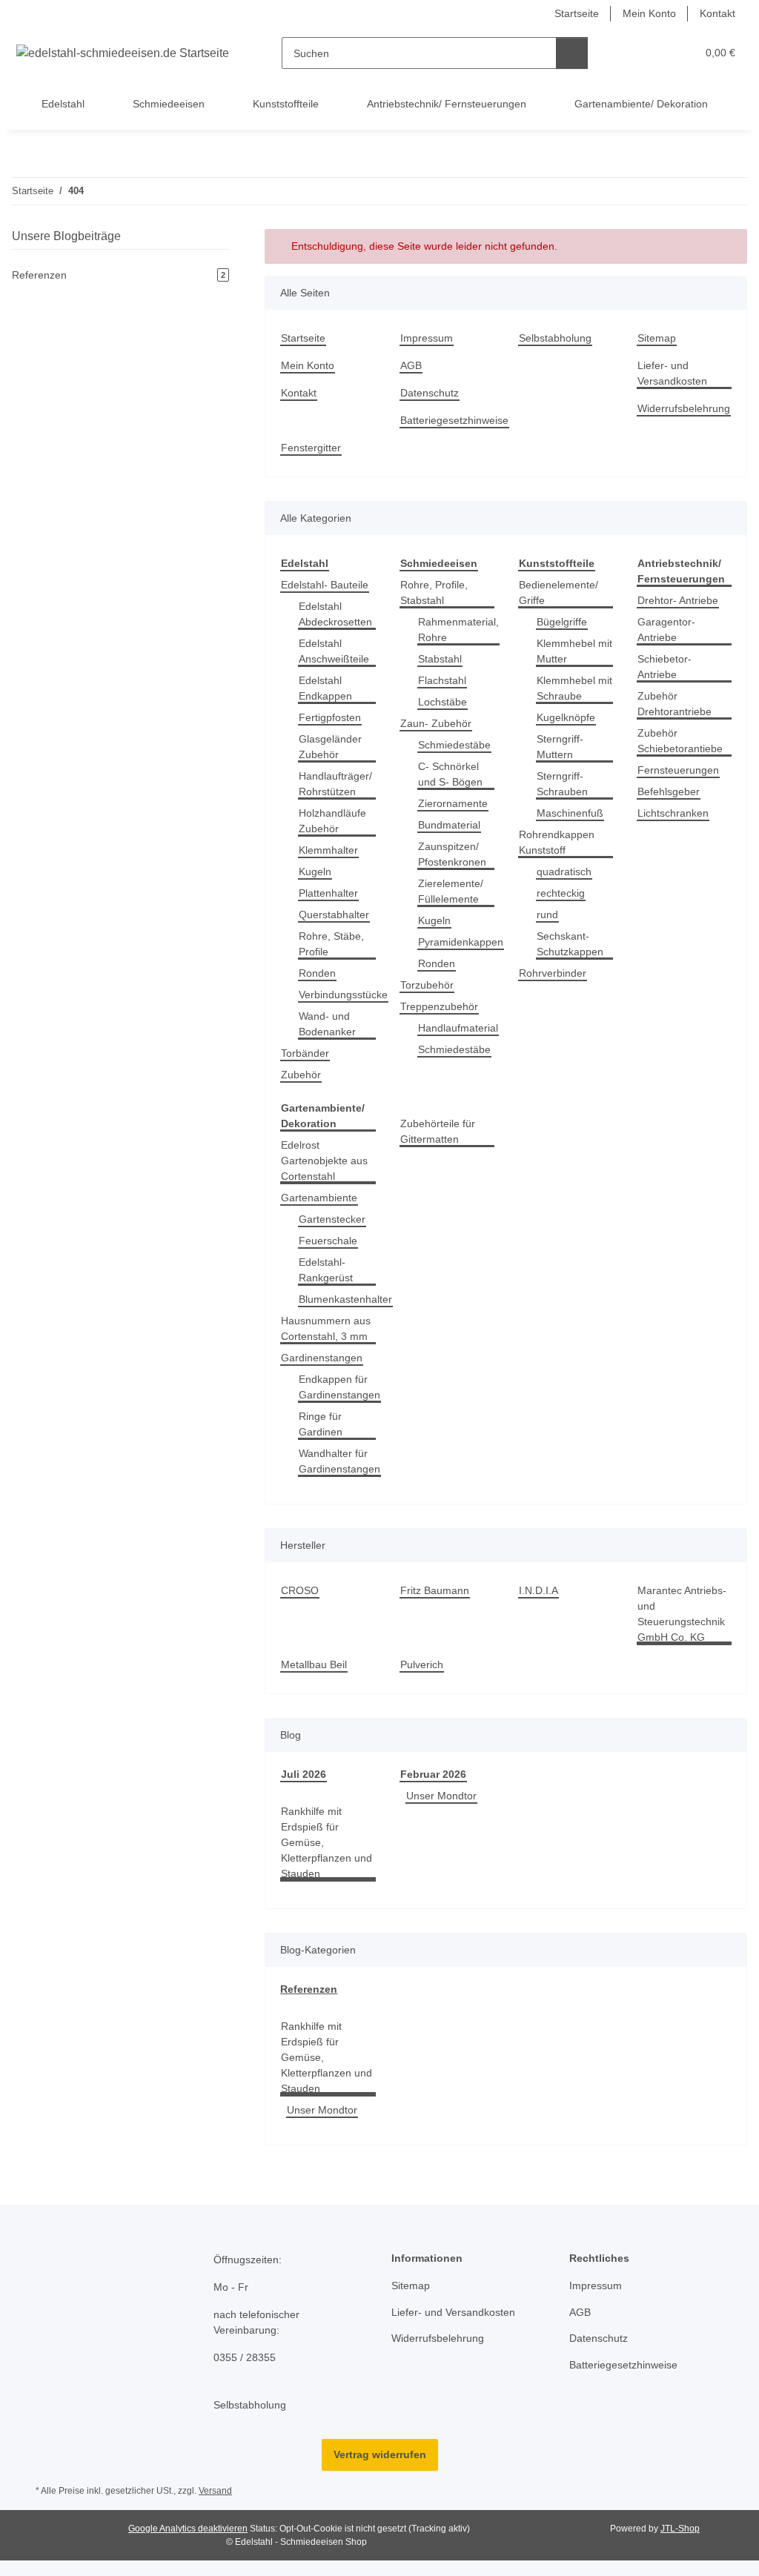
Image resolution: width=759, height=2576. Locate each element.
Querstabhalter (334, 914)
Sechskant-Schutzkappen (570, 944)
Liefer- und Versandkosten (672, 373)
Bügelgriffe (562, 622)
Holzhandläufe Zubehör (332, 821)
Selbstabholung (555, 338)
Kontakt (717, 13)
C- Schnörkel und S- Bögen (450, 774)
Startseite (577, 13)
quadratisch (564, 872)
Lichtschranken (673, 813)
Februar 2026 (433, 1774)
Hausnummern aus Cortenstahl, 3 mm (326, 1328)
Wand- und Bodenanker (327, 1024)
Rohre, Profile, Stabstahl (434, 592)
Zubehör (301, 1075)
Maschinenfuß (570, 813)
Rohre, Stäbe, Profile (331, 944)
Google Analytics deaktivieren (188, 2529)
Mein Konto (649, 13)
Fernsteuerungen (678, 770)
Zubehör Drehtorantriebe (675, 704)
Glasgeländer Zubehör (330, 747)
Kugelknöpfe (566, 717)
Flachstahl (442, 680)
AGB (411, 365)
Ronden (317, 973)
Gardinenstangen (322, 1358)
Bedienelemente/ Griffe (559, 592)
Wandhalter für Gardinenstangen (339, 1461)
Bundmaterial (449, 825)
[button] (627, 53)
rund (547, 914)
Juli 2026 (304, 1774)
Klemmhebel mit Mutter (574, 651)
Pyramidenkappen (461, 942)
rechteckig (561, 893)
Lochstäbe (443, 702)
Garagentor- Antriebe (666, 630)
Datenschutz (430, 393)
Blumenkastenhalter (345, 1299)
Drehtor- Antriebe (678, 600)
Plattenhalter (328, 893)
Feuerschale (328, 1241)
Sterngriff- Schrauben (562, 784)
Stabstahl (440, 659)
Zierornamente (453, 803)
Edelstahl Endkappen (325, 688)
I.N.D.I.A (538, 1590)
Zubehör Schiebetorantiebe (680, 741)
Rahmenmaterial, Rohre (458, 630)
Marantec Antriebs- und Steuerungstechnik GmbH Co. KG (682, 1614)
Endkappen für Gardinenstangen (339, 1387)
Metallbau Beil (314, 1664)
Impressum (427, 338)
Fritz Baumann (435, 1590)
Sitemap (657, 338)
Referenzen (309, 1989)
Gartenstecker (332, 1219)
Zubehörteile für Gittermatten (438, 1131)
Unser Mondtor (441, 1796)
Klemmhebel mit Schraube (574, 688)
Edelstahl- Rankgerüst (326, 1270)
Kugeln (315, 872)
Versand (215, 2491)
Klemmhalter (328, 850)
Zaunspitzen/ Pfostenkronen (452, 854)
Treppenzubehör (439, 1006)
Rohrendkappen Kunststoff (557, 842)
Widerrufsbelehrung (684, 408)
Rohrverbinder (553, 973)
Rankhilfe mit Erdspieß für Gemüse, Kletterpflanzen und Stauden (327, 1842)
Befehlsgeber (669, 791)
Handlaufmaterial (458, 1028)
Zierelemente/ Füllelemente (451, 891)
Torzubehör (427, 985)
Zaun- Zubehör (436, 723)
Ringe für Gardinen (321, 1424)
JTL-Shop (680, 2529)
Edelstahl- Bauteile (325, 585)
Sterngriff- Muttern (560, 747)
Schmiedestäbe (454, 745)
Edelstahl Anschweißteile (334, 651)
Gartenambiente (319, 1198)
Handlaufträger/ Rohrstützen (335, 784)
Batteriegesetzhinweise (454, 420)
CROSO (300, 1590)
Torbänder (305, 1053)
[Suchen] (572, 53)
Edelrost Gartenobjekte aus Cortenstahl (324, 1161)
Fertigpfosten (330, 717)
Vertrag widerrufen (380, 2454)
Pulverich (422, 1664)
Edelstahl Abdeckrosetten (335, 614)
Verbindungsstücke (343, 995)
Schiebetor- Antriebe (664, 667)
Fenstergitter (311, 448)
